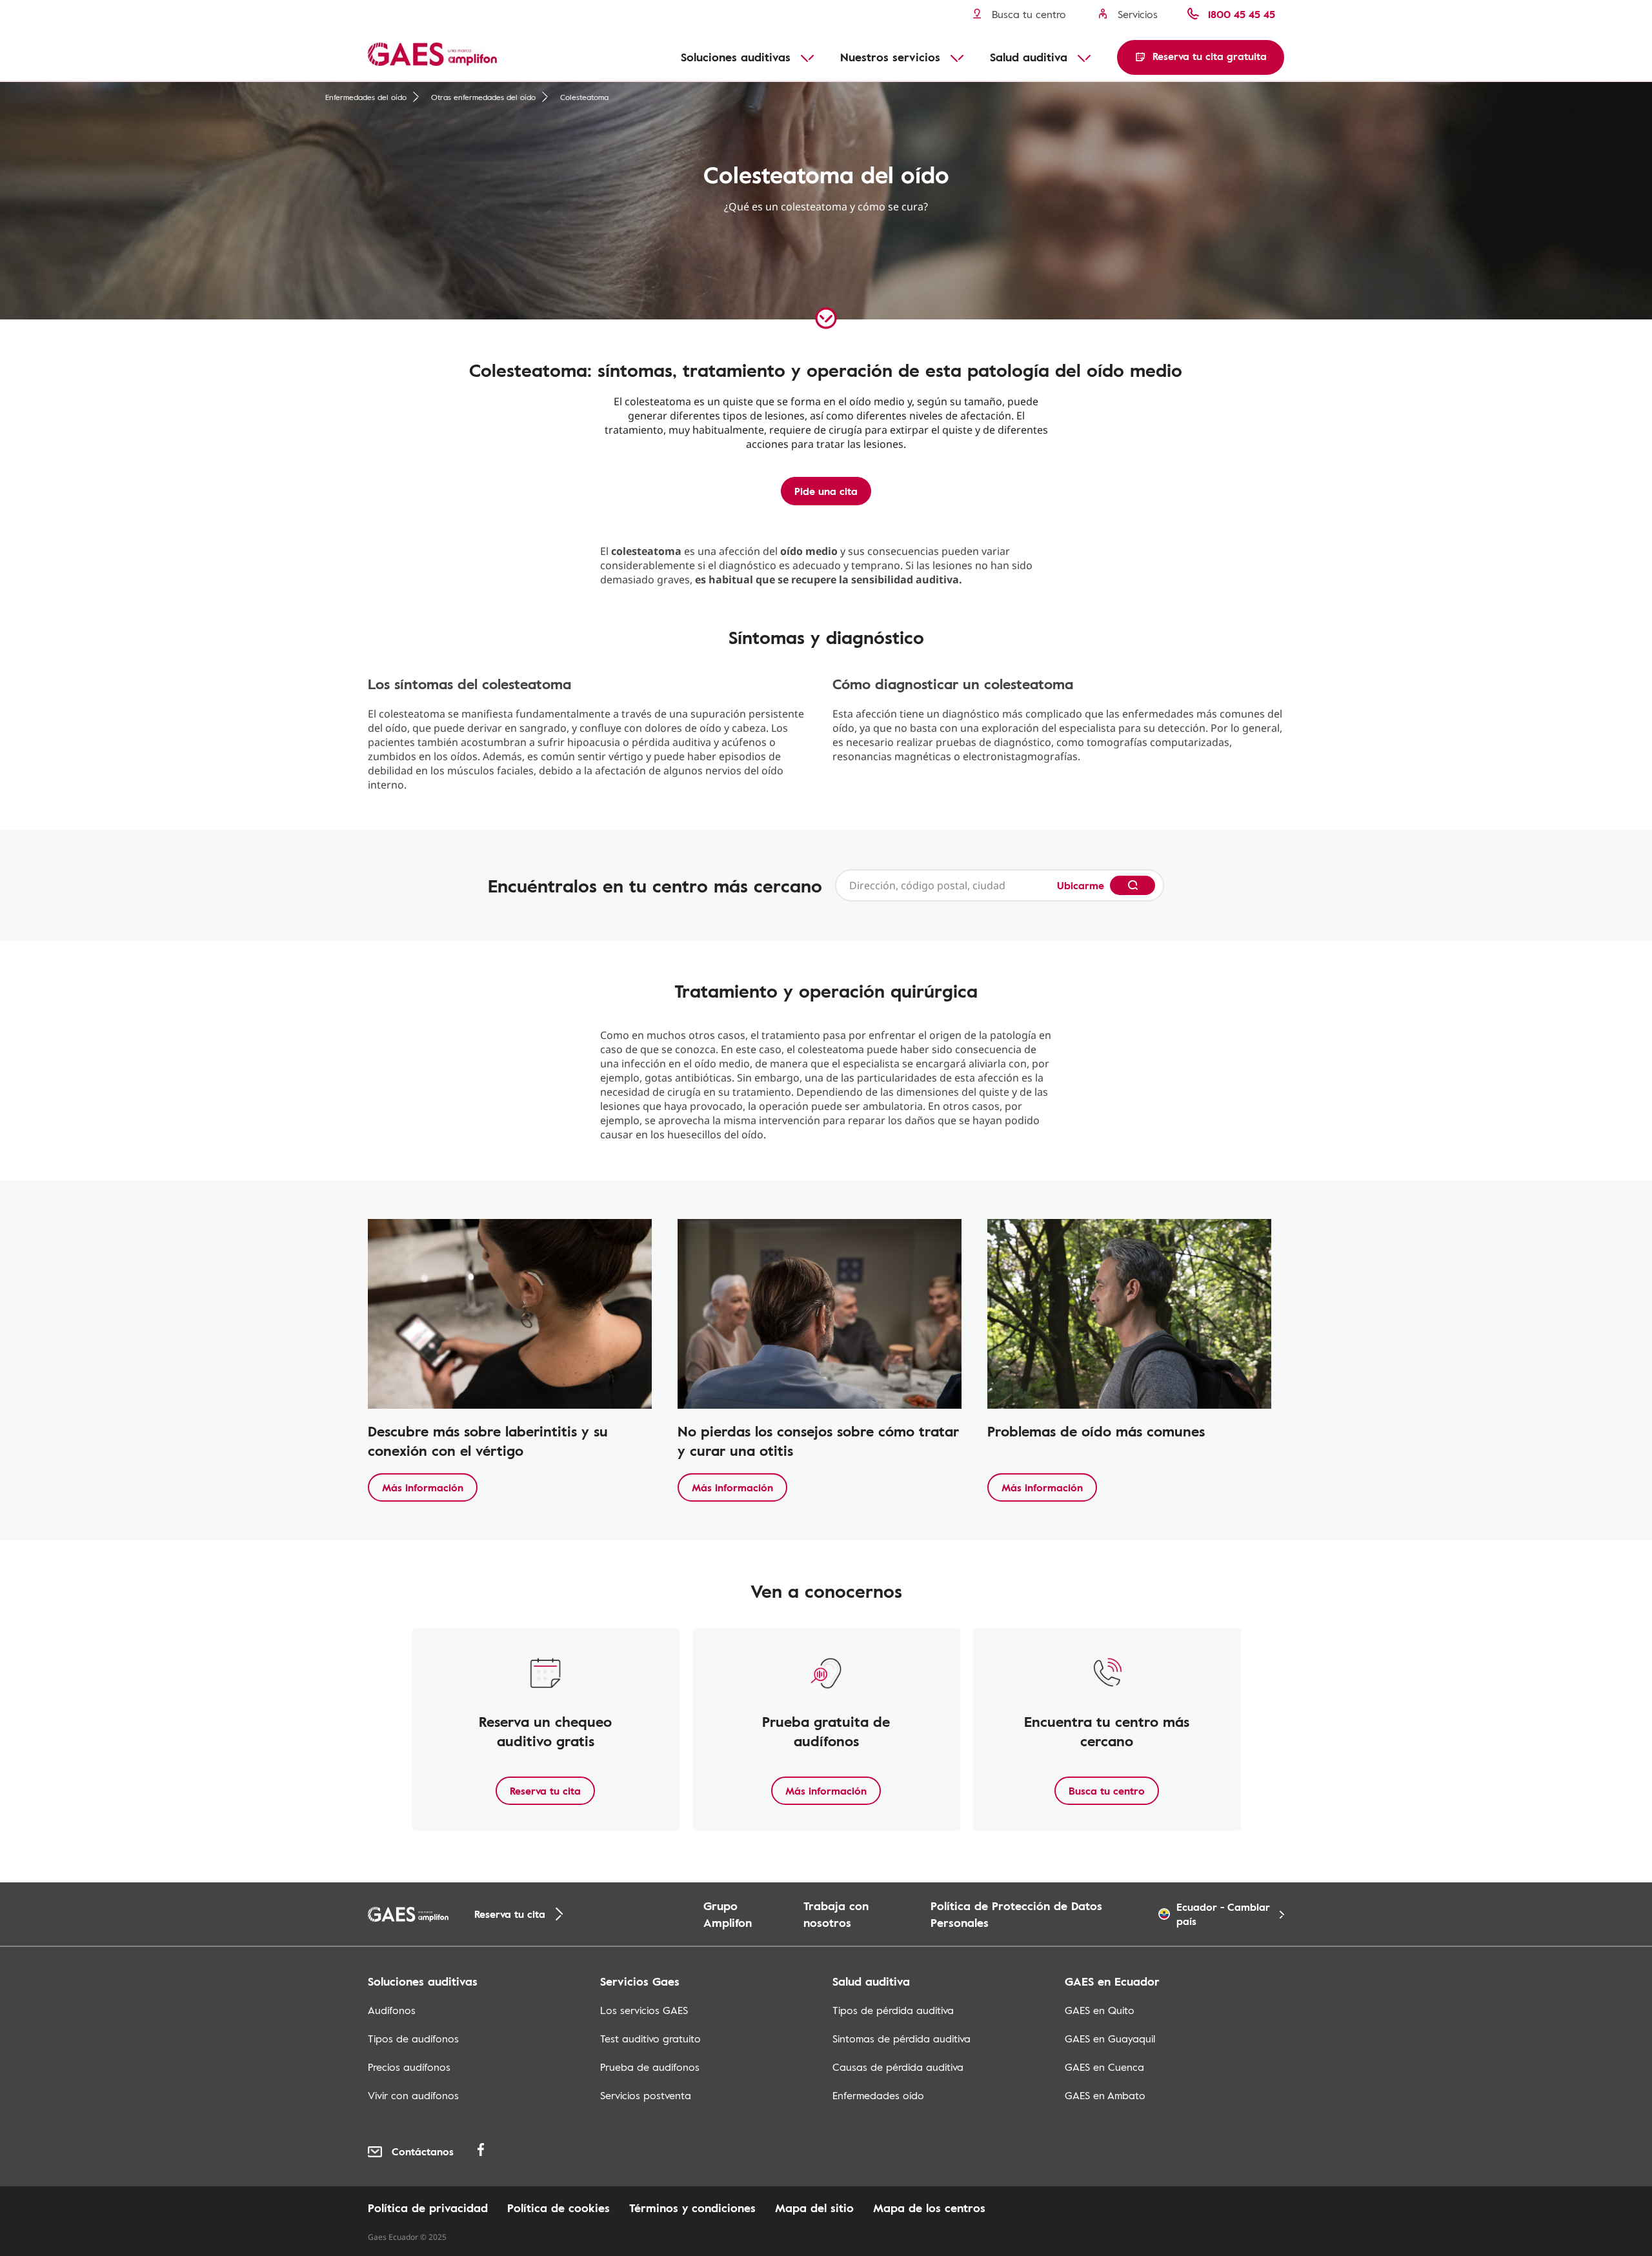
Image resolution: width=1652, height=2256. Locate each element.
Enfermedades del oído (366, 97)
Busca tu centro (1107, 1791)
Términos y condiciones (692, 2208)
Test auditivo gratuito (650, 2039)
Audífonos (392, 2010)
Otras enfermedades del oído (483, 97)
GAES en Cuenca (1104, 2067)
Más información (423, 1487)
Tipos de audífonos (413, 2039)
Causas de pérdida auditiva (898, 2067)
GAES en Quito (1100, 2010)
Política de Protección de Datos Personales (1016, 1914)
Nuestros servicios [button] (890, 57)
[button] (1201, 57)
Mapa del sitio (814, 2208)
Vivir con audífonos (413, 2095)
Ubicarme (1081, 885)
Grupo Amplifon (728, 1914)
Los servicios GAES (644, 2010)
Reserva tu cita (545, 1791)
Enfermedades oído (878, 2095)
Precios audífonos (409, 2067)
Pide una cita (826, 491)
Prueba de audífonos (650, 2067)
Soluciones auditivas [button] (736, 57)
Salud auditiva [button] (1029, 57)
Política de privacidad (428, 2208)
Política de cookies (559, 2208)
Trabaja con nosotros (836, 1914)
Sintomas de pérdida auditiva (902, 2039)
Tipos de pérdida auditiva (893, 2010)
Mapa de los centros (929, 2208)
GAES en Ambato (1105, 2095)
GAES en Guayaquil (1110, 2039)
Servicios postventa (646, 2095)
